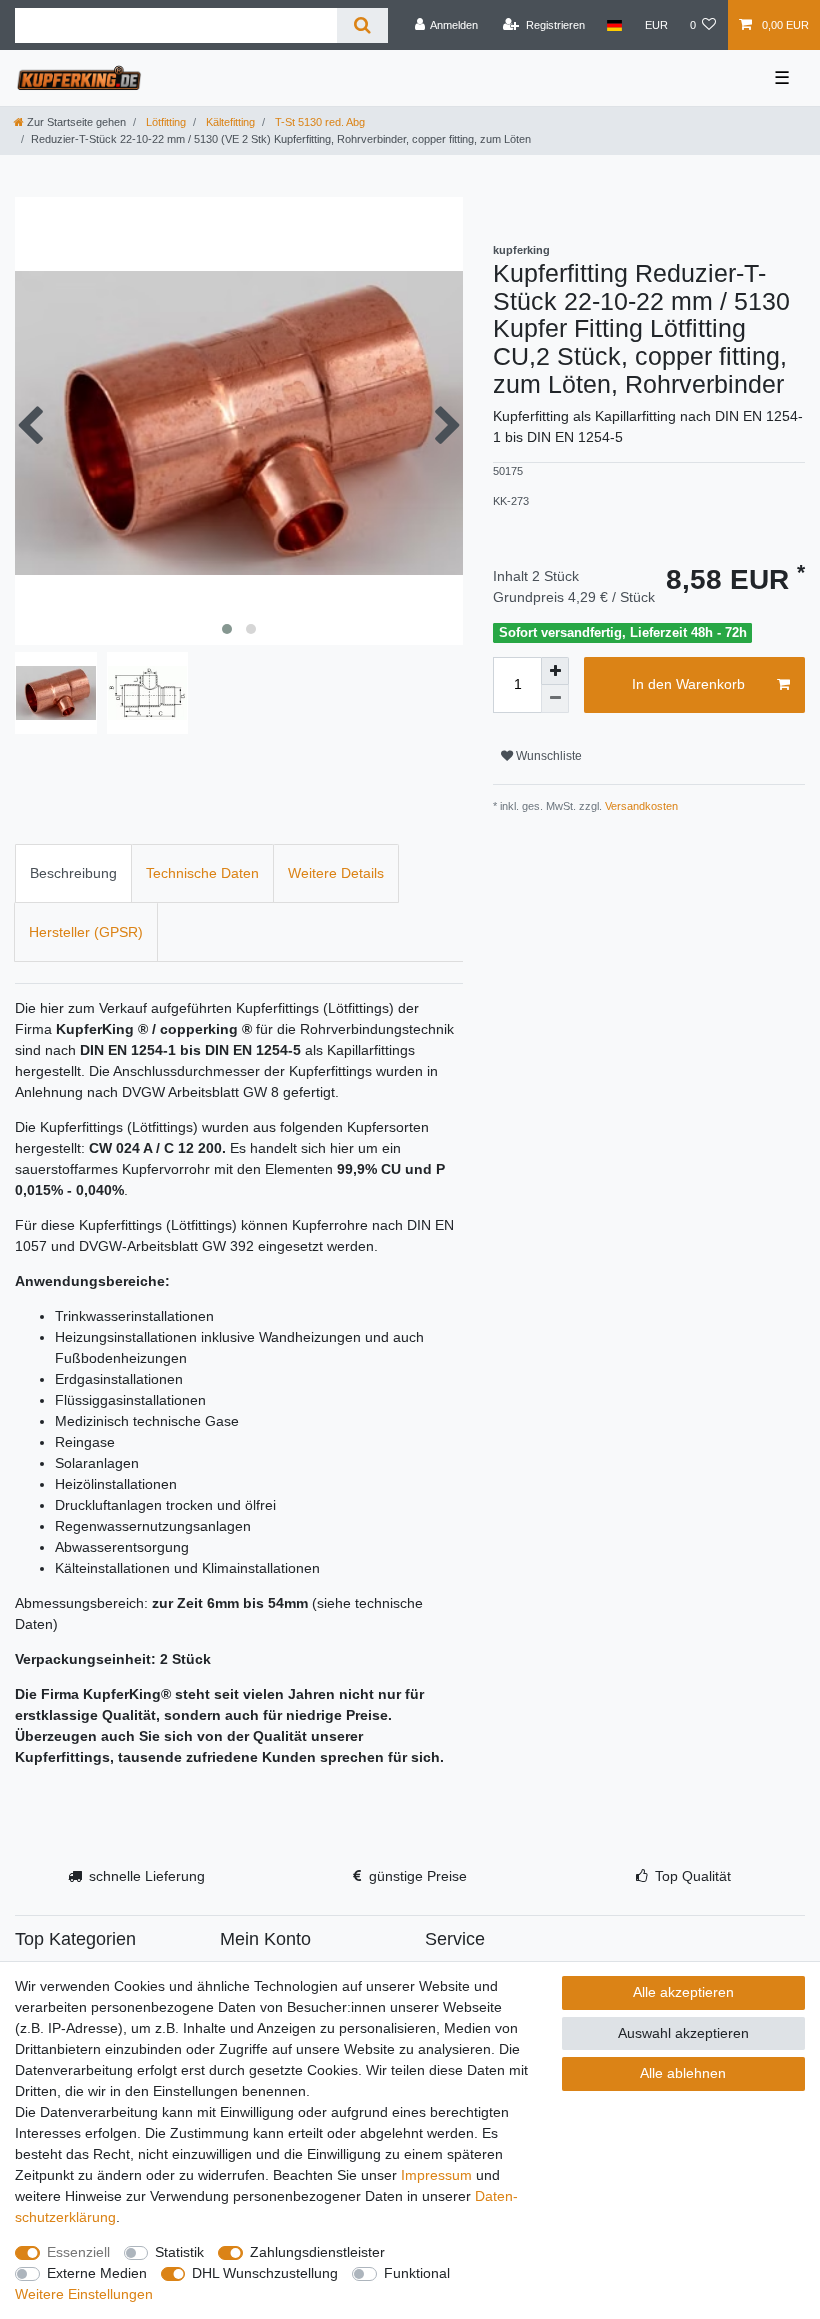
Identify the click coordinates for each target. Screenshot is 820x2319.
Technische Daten (202, 873)
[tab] (73, 873)
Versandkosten (640, 806)
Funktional (417, 2273)
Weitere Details (336, 873)
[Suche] (362, 25)
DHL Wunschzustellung (265, 2273)
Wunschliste (547, 756)
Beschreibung (73, 873)
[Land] (614, 25)
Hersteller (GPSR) (86, 932)
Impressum (436, 2175)
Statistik (179, 2252)
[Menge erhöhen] (555, 671)
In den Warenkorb (688, 684)
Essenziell (78, 2252)
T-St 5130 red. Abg (318, 122)
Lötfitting (164, 122)
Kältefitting (229, 122)
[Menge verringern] (555, 699)
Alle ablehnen (683, 2073)
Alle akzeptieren (683, 1992)
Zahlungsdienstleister (317, 2252)
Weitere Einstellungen (84, 2294)
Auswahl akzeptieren (683, 2033)
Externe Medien (97, 2273)
